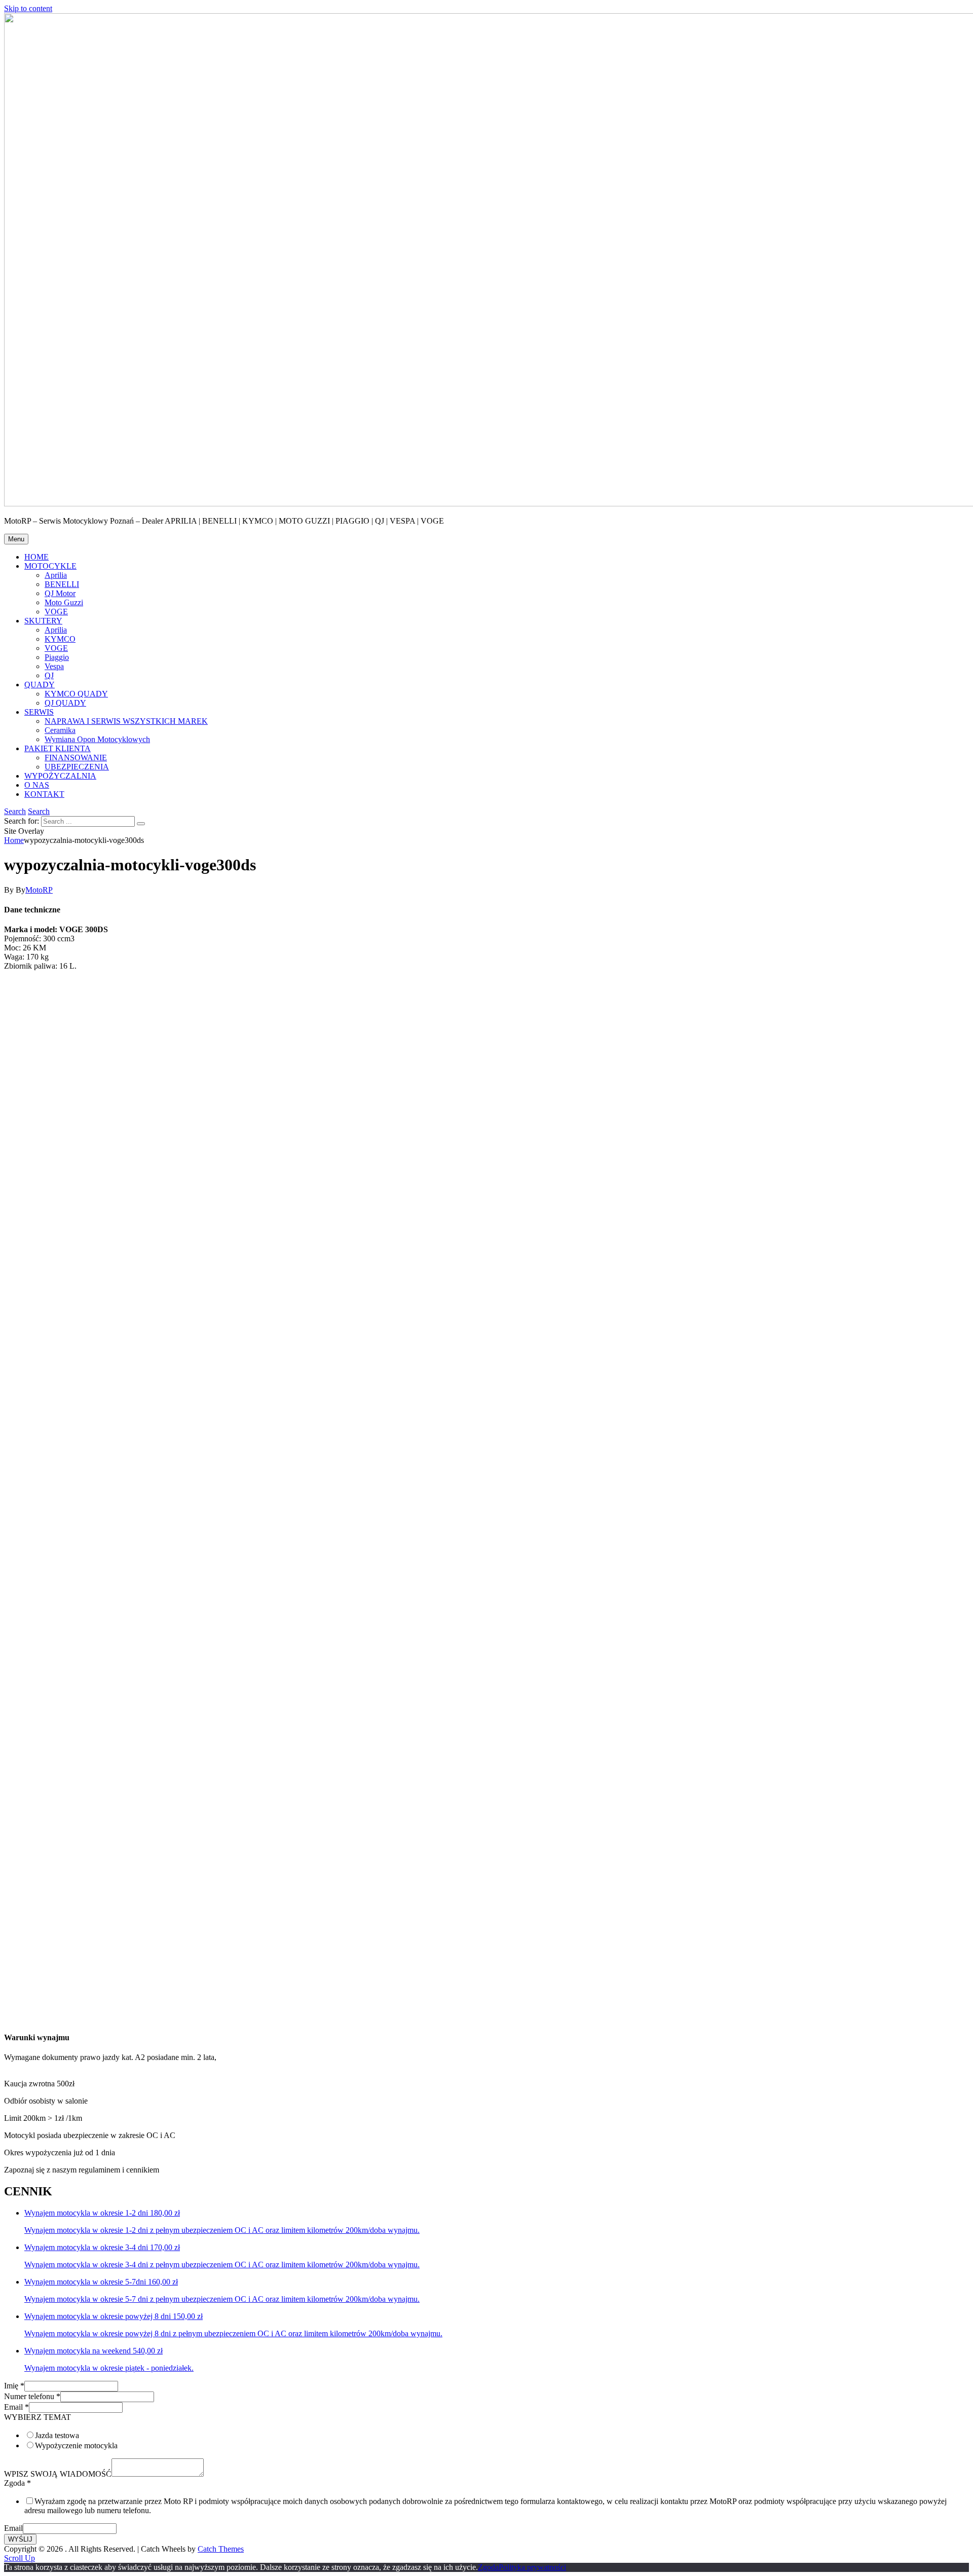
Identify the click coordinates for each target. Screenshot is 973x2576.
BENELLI (62, 584)
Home (14, 840)
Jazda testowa (57, 2435)
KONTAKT (44, 794)
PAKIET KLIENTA (58, 748)
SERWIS (39, 712)
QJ (49, 675)
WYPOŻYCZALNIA (60, 776)
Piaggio (57, 657)
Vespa (54, 666)
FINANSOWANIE (76, 758)
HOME (36, 557)
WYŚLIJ (20, 2539)
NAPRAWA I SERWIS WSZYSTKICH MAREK (126, 721)
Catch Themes (221, 2549)
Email (16, 2407)
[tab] (486, 2057)
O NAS (37, 785)
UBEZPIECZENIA (77, 767)
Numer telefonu (32, 2396)
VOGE (56, 612)
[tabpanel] (486, 2127)
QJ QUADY (65, 703)
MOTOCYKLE (50, 566)
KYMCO (60, 639)
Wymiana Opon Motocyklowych (97, 739)
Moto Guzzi (64, 602)
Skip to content (28, 8)
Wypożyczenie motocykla (76, 2445)
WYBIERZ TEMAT (38, 2417)
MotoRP (39, 890)
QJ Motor (60, 593)
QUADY (40, 685)
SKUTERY (43, 621)
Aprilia (56, 575)
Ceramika (60, 730)
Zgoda (17, 2483)
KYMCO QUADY (76, 694)
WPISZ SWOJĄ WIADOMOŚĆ (58, 2474)
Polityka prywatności (532, 2567)
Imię (14, 2386)
